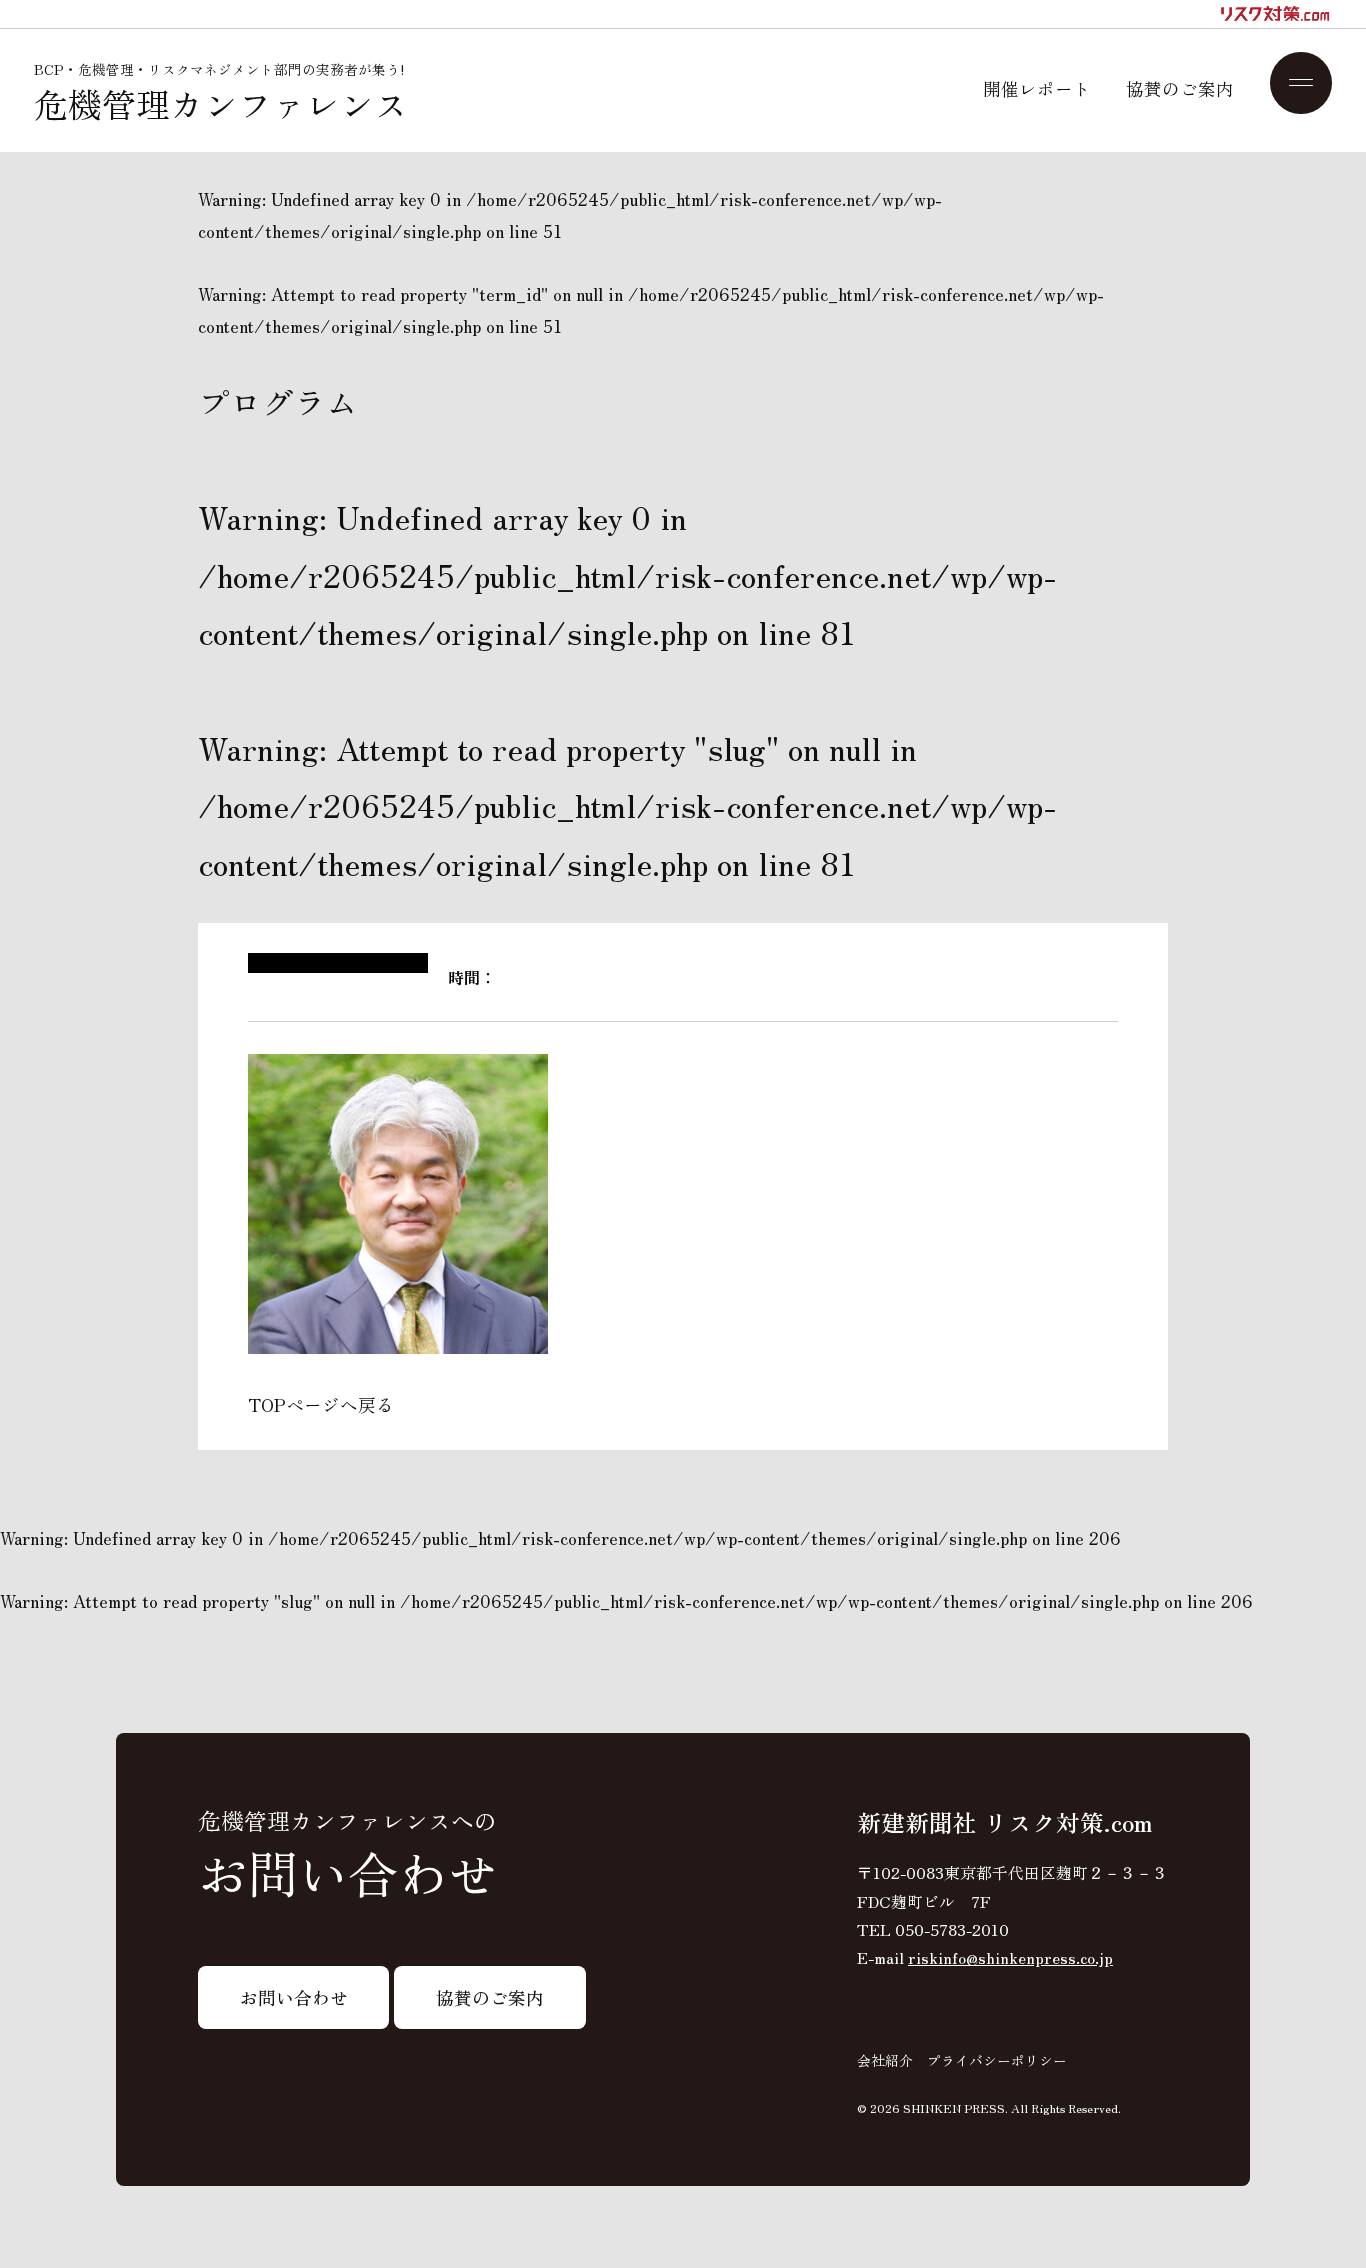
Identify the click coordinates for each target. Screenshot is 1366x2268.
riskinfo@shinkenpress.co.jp (1010, 1957)
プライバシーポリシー (997, 2060)
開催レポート (1037, 88)
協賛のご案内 (1180, 88)
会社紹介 (885, 2060)
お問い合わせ (294, 1997)
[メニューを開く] (1301, 83)
